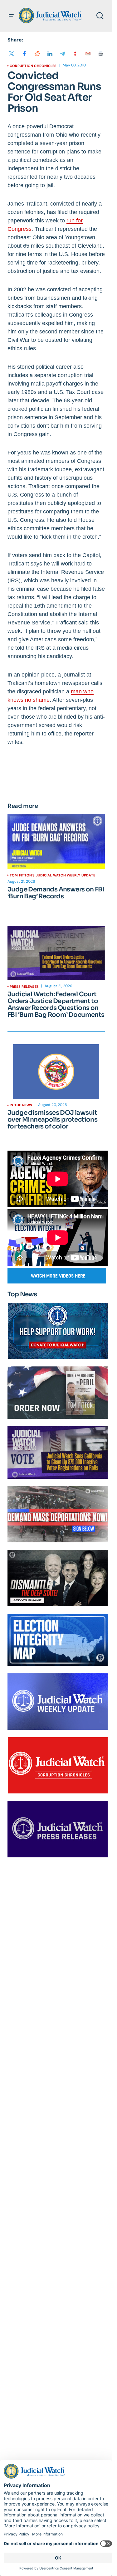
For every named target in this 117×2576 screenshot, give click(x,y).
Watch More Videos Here (58, 1276)
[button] (11, 16)
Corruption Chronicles (33, 66)
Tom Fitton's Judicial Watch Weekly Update (52, 875)
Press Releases (24, 987)
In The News (21, 1105)
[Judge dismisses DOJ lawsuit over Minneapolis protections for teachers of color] (56, 1072)
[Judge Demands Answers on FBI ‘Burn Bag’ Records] (56, 842)
